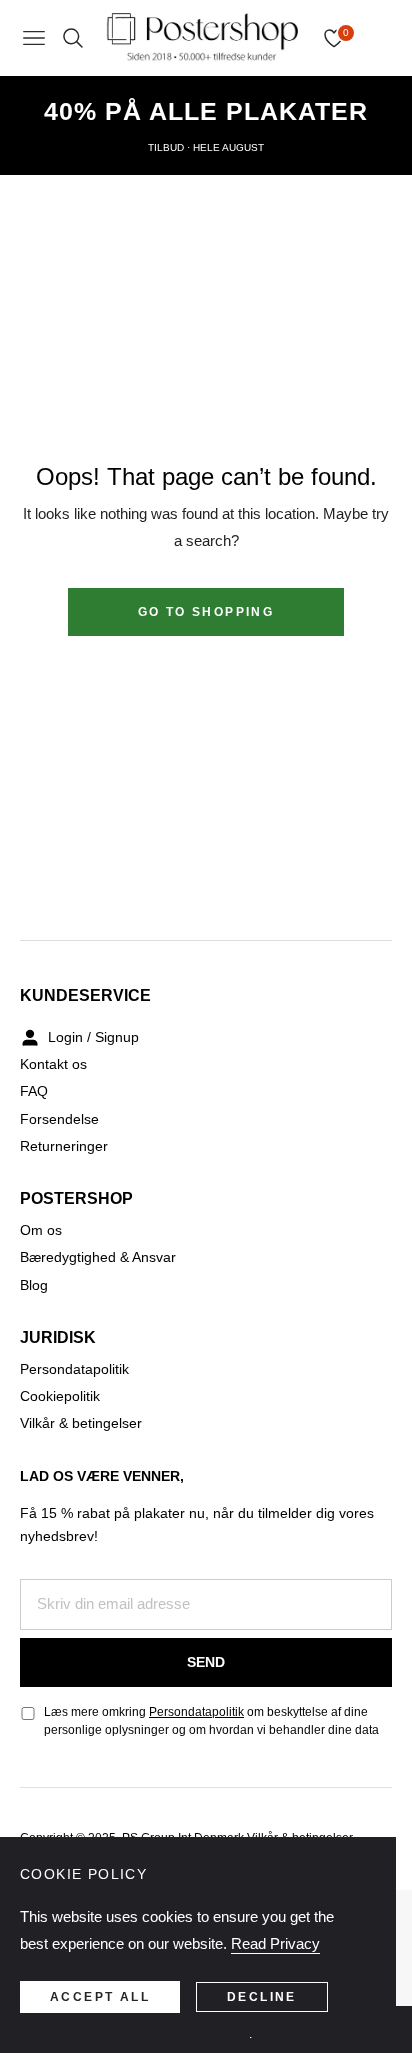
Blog (34, 1285)
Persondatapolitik (74, 1369)
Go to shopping (206, 612)
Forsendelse (59, 1119)
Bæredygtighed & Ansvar (98, 1257)
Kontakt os (53, 1064)
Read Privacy (275, 1943)
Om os (41, 1230)
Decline (262, 1997)
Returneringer (64, 1146)
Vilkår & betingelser (81, 1423)
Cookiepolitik (60, 1396)
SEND (206, 1662)
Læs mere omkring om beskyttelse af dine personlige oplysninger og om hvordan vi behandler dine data (211, 1721)
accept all (100, 1997)
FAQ (34, 1091)
